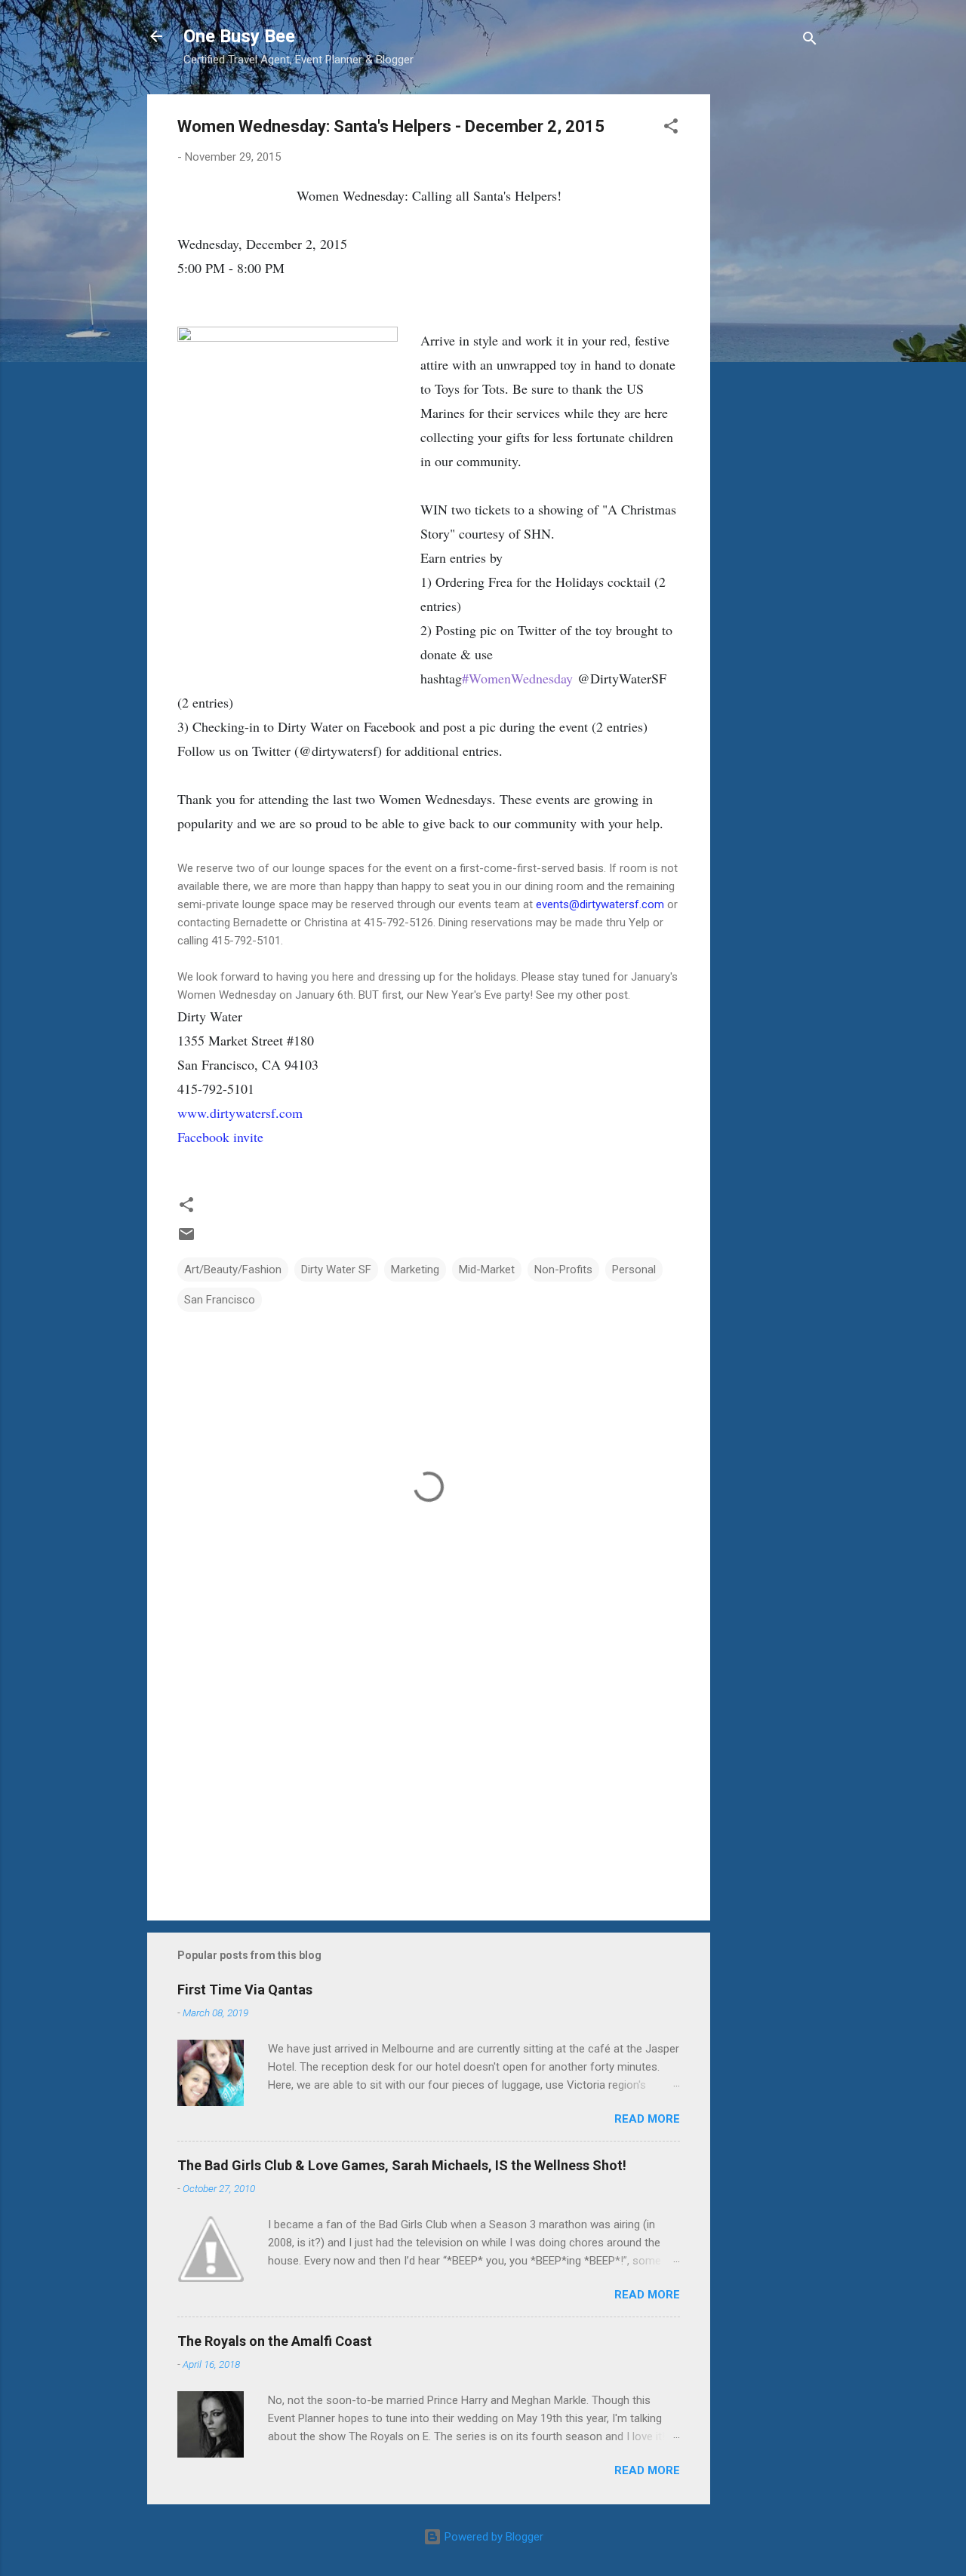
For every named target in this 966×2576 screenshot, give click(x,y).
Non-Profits (563, 1270)
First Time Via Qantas (245, 1990)
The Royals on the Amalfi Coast (275, 2341)
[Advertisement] (771, 321)
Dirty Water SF (336, 1270)
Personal (634, 1270)
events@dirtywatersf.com (600, 904)
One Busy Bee (239, 36)
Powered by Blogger (492, 2537)
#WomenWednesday (517, 678)
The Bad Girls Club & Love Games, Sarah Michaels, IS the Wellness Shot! (402, 2165)
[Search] (810, 41)
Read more (647, 2119)
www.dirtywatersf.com (240, 1113)
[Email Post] (186, 1239)
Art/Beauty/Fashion (233, 1270)
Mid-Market (487, 1270)
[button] (671, 129)
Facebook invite (220, 1137)
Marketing (415, 1270)
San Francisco (220, 1300)
